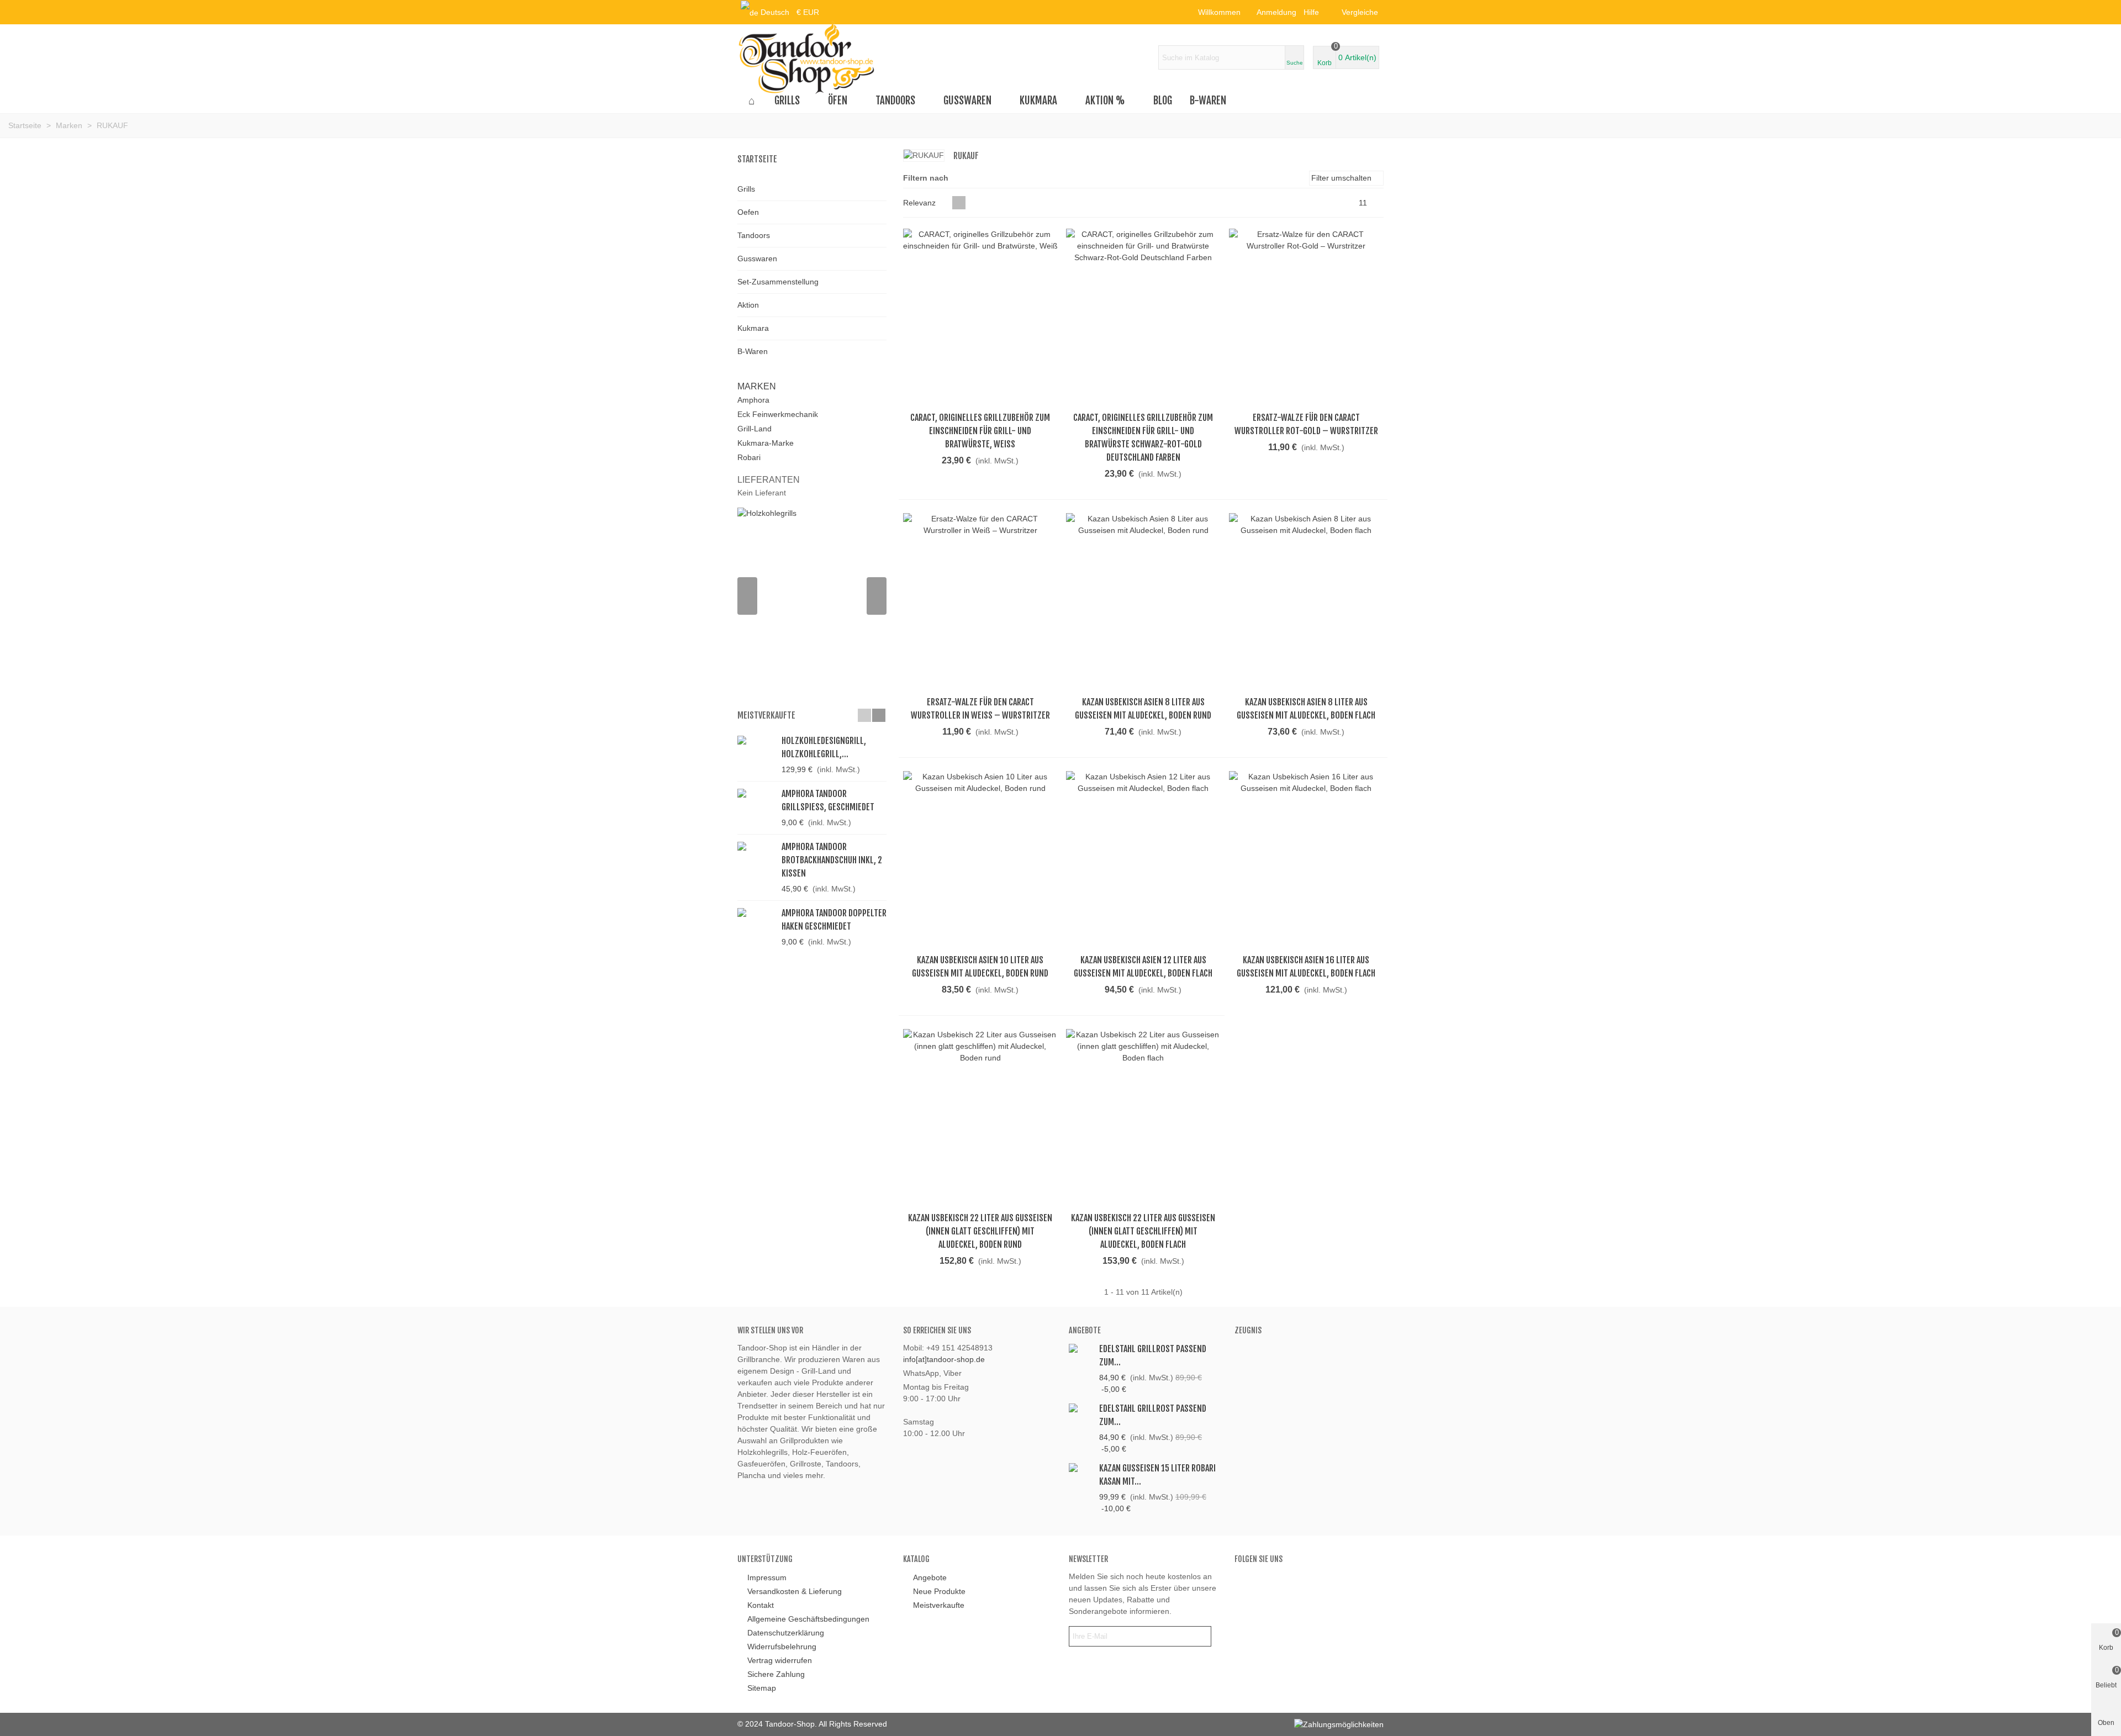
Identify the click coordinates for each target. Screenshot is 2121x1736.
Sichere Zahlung (776, 1674)
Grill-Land (755, 429)
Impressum (767, 1577)
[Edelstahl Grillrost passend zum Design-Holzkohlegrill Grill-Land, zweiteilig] (1081, 1408)
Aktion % (1105, 101)
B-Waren (1208, 101)
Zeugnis (1248, 1330)
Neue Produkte (939, 1591)
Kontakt (761, 1605)
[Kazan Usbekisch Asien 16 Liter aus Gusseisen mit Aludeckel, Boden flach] (1306, 859)
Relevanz (920, 203)
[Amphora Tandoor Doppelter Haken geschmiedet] (757, 912)
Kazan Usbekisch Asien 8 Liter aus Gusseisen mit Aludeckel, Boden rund (1143, 709)
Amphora (753, 400)
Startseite (757, 159)
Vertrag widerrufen (780, 1660)
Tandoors (895, 101)
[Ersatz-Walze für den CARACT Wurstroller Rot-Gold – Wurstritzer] (1306, 317)
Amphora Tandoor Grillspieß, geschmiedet (828, 800)
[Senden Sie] (1201, 1636)
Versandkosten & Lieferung (795, 1591)
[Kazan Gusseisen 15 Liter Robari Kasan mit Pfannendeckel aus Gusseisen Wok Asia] (1081, 1467)
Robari (749, 457)
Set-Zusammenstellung (778, 282)
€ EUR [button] (808, 12)
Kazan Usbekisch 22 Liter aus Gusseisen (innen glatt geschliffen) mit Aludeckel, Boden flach (1143, 1231)
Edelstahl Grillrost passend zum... (1153, 1355)
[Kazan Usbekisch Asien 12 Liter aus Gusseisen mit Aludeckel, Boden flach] (1143, 859)
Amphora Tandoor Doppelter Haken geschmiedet (834, 920)
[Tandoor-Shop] (806, 57)
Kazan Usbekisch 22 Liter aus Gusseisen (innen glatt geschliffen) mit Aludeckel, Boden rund (980, 1231)
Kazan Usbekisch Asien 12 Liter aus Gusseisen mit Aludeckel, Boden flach (1143, 967)
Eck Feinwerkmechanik (778, 414)
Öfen (838, 101)
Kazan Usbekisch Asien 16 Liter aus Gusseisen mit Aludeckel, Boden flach (1306, 967)
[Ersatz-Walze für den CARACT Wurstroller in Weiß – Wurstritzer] (980, 601)
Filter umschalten (1342, 178)
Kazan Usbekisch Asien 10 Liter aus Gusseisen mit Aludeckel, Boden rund (980, 967)
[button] (1315, 12)
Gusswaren (967, 101)
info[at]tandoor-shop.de (944, 1359)
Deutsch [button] (775, 12)
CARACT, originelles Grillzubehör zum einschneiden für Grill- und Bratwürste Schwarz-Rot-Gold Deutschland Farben (1143, 437)
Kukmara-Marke (766, 443)
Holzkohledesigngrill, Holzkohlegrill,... (824, 747)
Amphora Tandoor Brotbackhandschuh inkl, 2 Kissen (832, 860)
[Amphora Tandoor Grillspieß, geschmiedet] (757, 793)
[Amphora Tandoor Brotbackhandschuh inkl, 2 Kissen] (757, 846)
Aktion (748, 305)
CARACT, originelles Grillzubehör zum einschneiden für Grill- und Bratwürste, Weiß (980, 431)
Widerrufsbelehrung (782, 1647)
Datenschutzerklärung (786, 1633)
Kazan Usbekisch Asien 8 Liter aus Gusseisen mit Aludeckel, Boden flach (1306, 709)
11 (1364, 203)
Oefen (748, 212)
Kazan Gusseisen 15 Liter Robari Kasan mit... (1157, 1475)
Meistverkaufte (766, 715)
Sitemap (762, 1688)
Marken (757, 386)
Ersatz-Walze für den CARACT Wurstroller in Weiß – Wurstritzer (980, 709)
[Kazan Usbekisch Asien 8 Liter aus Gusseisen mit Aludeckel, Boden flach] (1306, 601)
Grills (787, 101)
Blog (1163, 101)
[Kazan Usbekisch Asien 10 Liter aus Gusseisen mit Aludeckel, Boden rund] (980, 859)
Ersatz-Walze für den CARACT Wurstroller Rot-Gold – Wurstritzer (1306, 424)
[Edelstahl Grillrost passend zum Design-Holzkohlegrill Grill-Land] (1081, 1348)
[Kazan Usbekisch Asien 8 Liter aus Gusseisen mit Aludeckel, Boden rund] (1143, 601)
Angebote (1085, 1330)
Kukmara (1038, 101)
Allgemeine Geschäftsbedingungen (808, 1619)
